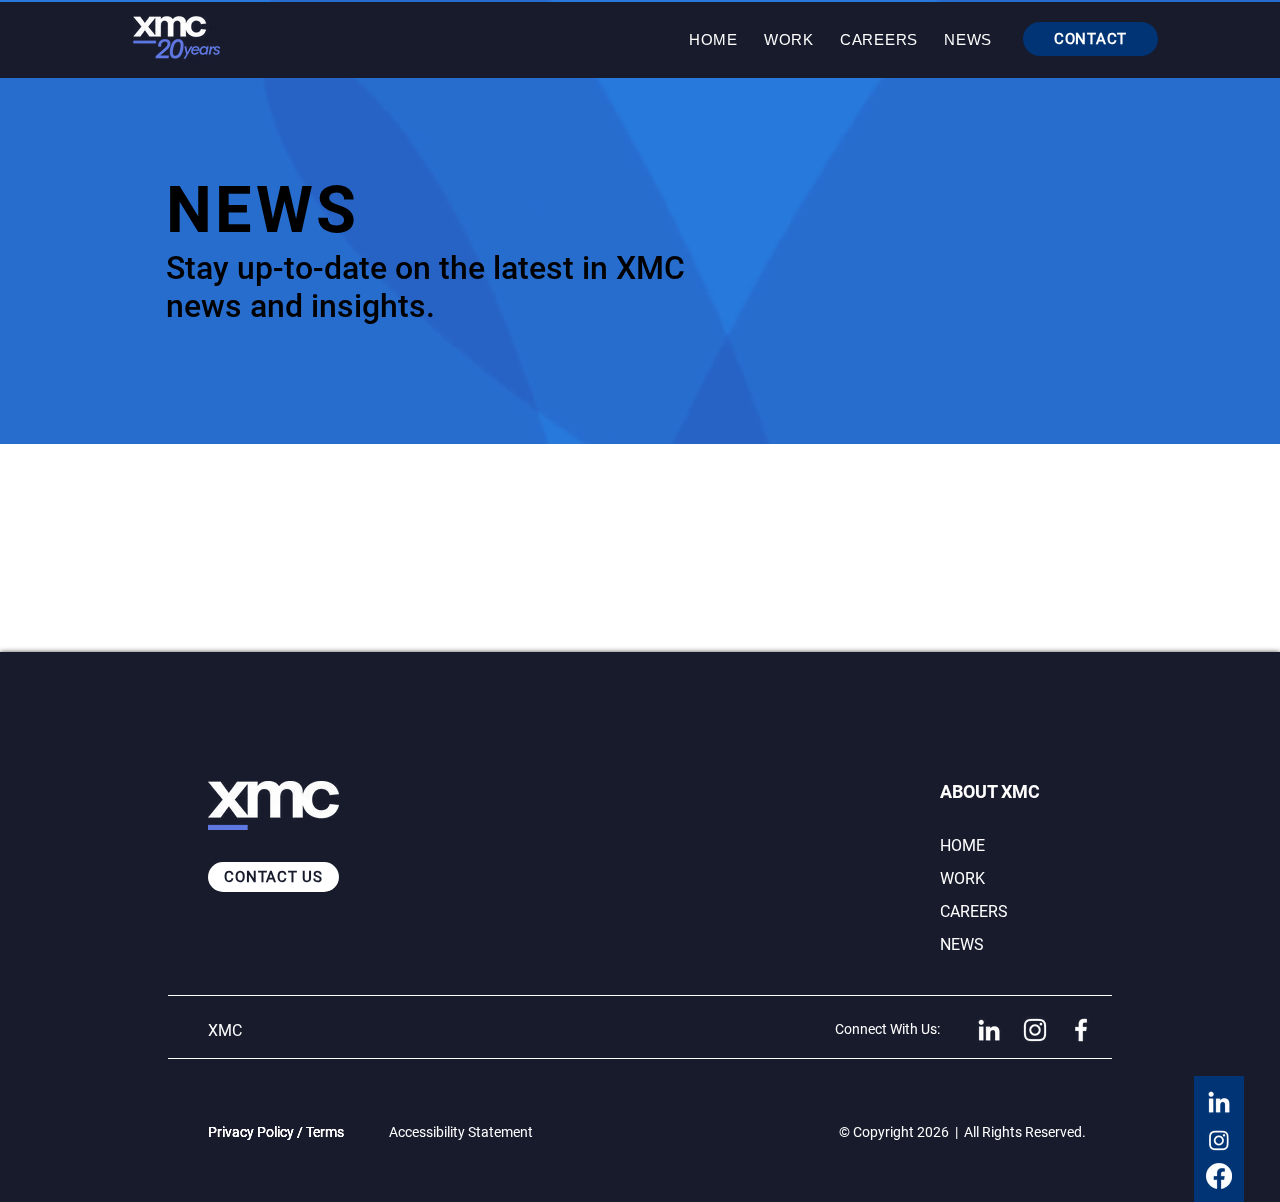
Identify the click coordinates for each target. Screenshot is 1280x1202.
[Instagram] (1219, 1140)
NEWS (962, 944)
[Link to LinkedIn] (989, 1030)
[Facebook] (1219, 1176)
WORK (962, 878)
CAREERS (974, 911)
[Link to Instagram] (1035, 1030)
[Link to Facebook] (1081, 1030)
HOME (962, 845)
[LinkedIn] (1219, 1104)
